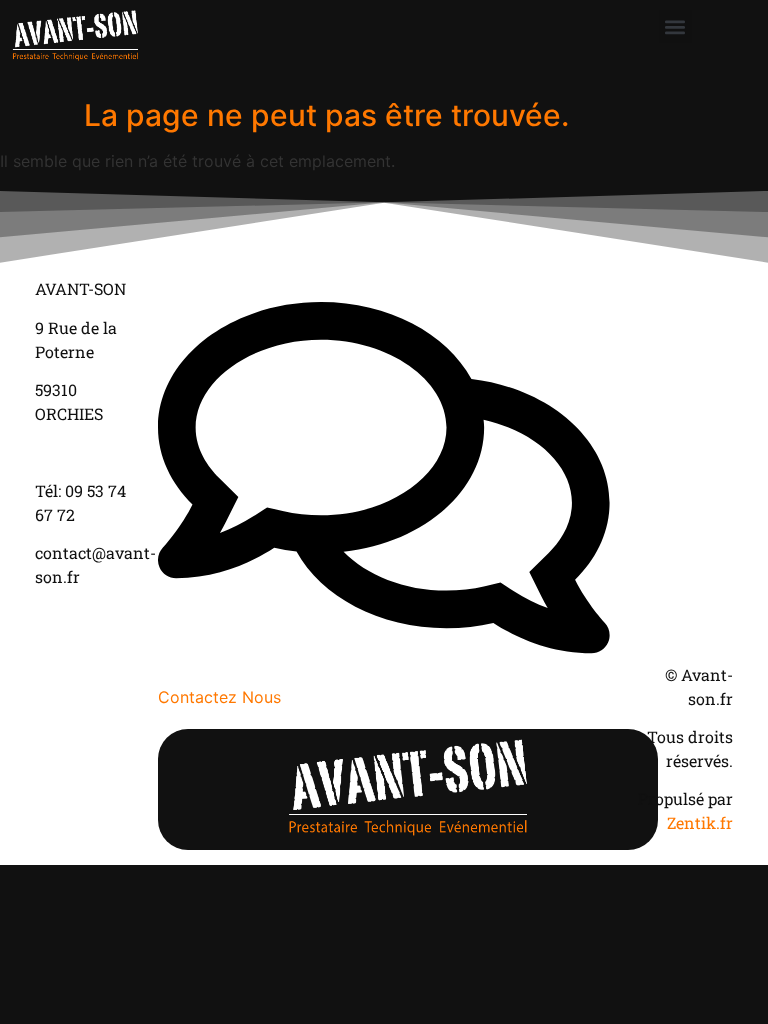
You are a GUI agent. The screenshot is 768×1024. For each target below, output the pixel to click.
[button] (675, 26)
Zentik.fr (700, 822)
